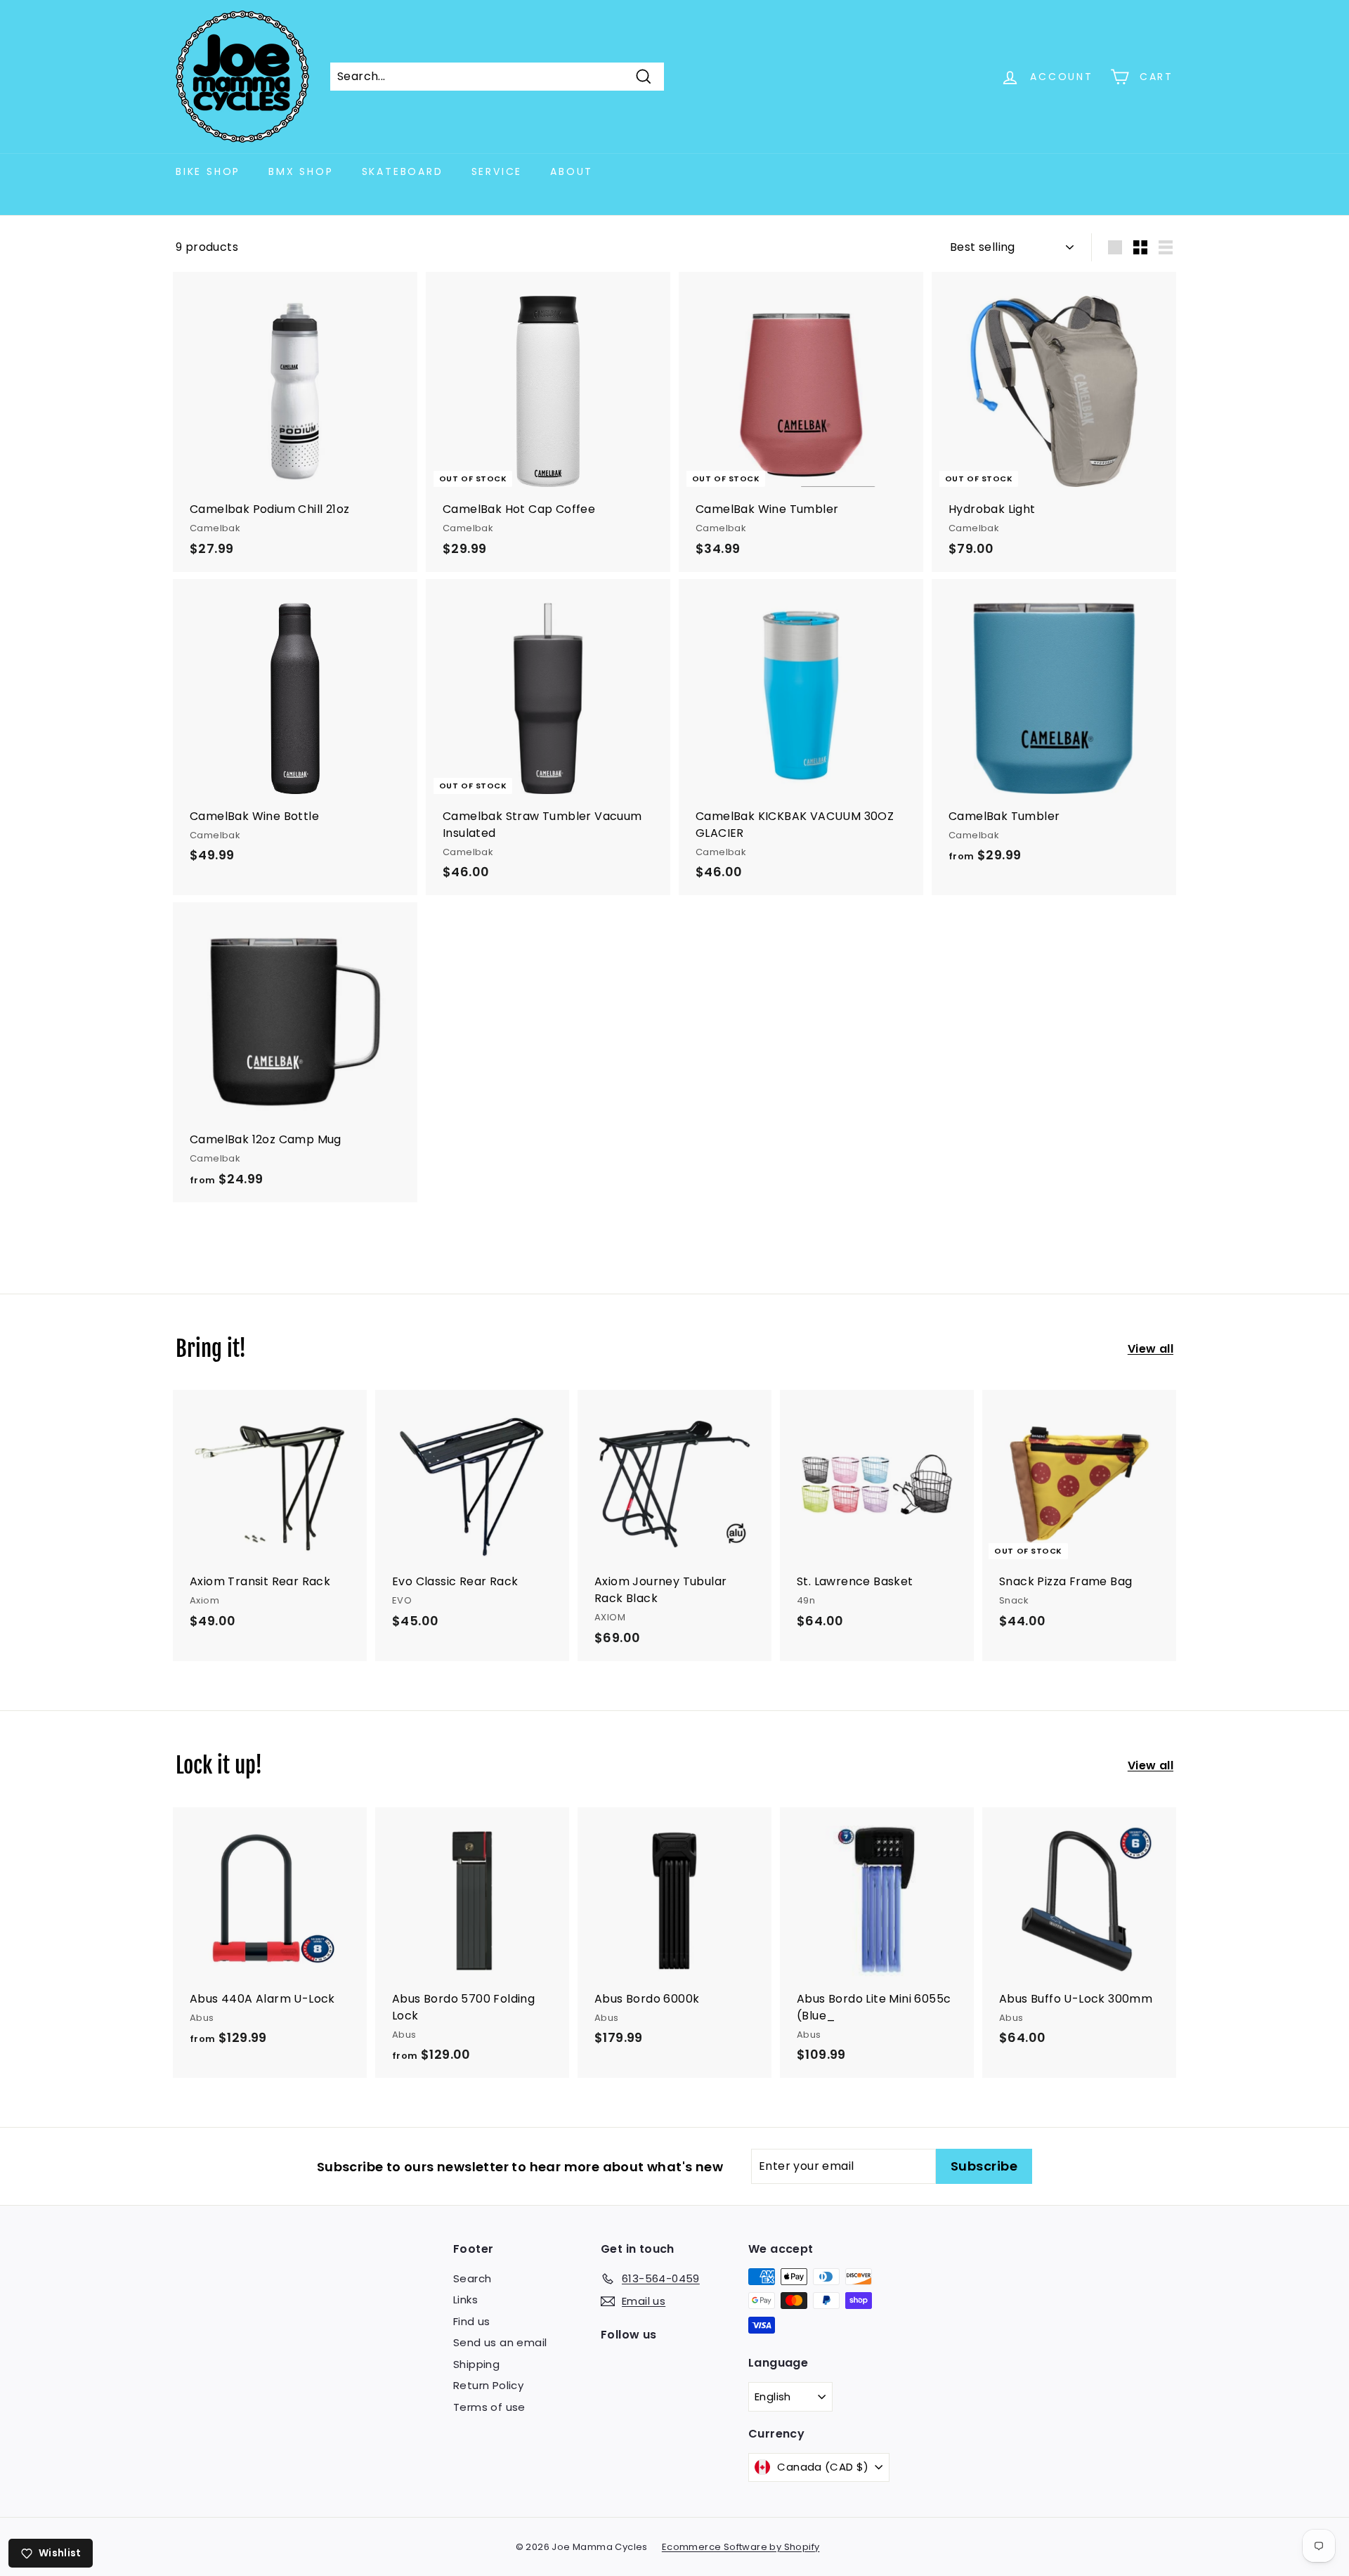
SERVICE (497, 171)
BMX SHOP (301, 171)
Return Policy (488, 2385)
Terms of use (489, 2407)
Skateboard (403, 171)
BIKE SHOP (208, 171)
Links (465, 2299)
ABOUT (572, 171)
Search (472, 2278)
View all (1151, 1349)
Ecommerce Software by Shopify (741, 2547)
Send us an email (500, 2342)
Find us (472, 2321)
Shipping (476, 2364)
